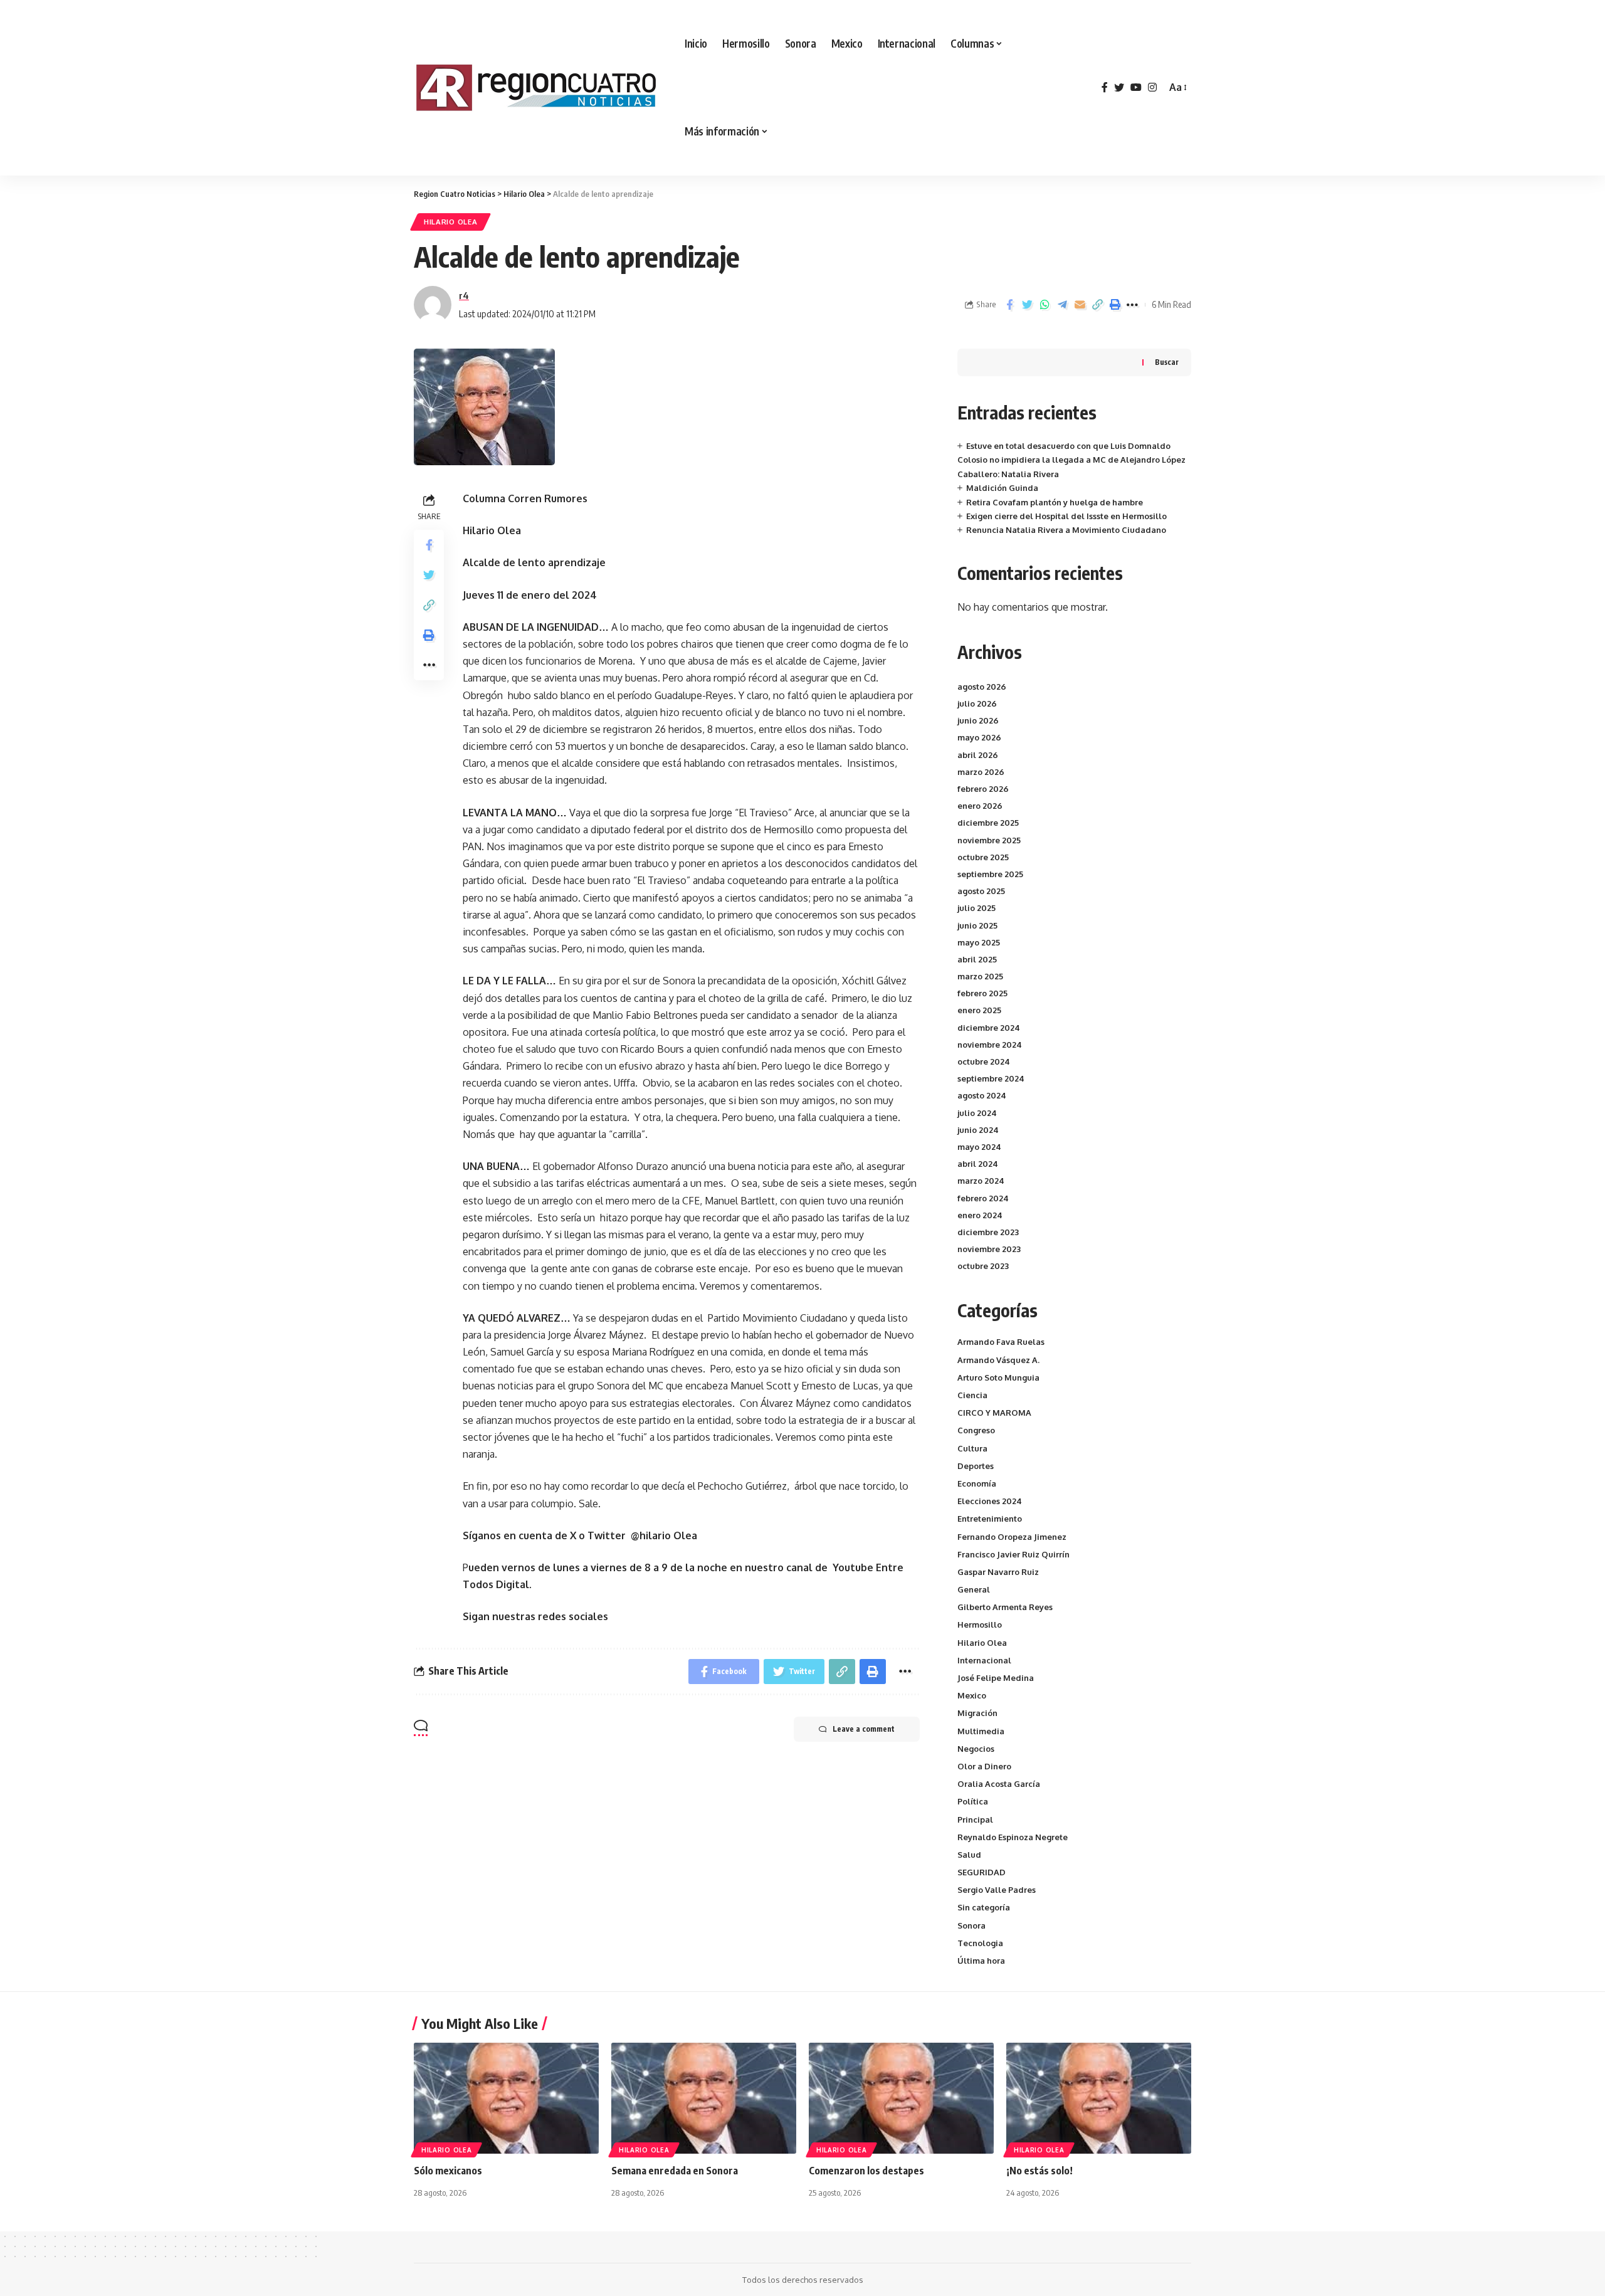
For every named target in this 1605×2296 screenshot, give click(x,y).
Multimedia (981, 1731)
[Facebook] (1105, 87)
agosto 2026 (982, 687)
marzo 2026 (981, 772)
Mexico (972, 1695)
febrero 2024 (983, 1198)
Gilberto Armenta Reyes (1005, 1607)
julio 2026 (977, 703)
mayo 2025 (979, 942)
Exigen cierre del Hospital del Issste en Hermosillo (1066, 516)
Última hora (981, 1961)
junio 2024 (978, 1130)
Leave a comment (864, 1729)
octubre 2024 (984, 1061)
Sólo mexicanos (448, 2171)
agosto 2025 (981, 891)
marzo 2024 (981, 1181)
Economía (977, 1483)
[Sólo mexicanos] (506, 2098)
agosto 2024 (982, 1095)
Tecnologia (980, 1943)
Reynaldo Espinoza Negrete (1013, 1837)
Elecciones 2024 (990, 1501)
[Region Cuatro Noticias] (539, 88)
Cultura (972, 1448)
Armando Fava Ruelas (1001, 1342)
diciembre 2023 (988, 1232)
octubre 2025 (983, 857)
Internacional (984, 1660)
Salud (969, 1855)
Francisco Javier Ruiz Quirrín (1013, 1554)
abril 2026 (978, 755)
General (974, 1589)
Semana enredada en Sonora (675, 2171)
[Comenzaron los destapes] (901, 2098)
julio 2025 (976, 908)
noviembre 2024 (990, 1045)
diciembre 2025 (988, 823)
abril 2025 (977, 959)
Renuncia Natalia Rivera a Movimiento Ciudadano (1066, 530)
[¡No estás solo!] (1099, 2098)
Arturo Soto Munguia (998, 1377)
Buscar (1167, 362)
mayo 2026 (979, 737)
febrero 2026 (983, 789)
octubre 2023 (983, 1266)
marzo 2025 (980, 976)
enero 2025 (979, 1010)
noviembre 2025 (989, 840)
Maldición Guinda (1002, 488)
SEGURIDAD (981, 1872)
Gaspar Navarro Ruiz (998, 1572)
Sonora (971, 1925)
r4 (464, 295)
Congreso (976, 1430)
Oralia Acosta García (999, 1784)
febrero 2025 (982, 993)
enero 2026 (980, 806)
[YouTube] (1136, 87)
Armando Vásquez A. (998, 1360)
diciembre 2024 (989, 1028)
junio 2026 (978, 720)
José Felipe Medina (996, 1678)
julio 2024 (977, 1113)
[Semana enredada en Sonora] (704, 2098)
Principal (975, 1819)
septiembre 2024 (991, 1078)
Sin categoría (984, 1907)
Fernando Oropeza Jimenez (1012, 1537)
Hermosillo (980, 1625)
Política (973, 1801)
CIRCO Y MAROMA (994, 1413)
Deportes (976, 1466)
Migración (977, 1713)
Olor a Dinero (984, 1766)
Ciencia (972, 1395)
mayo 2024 (979, 1147)
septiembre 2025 (990, 874)
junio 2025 (977, 925)
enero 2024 (980, 1215)
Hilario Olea (450, 222)
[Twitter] (1119, 87)
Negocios (976, 1749)
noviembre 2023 (989, 1249)
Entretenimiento (990, 1519)
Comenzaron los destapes (866, 2171)
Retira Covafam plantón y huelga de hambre (1055, 502)
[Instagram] (1152, 87)
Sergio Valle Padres (997, 1890)
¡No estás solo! (1039, 2171)
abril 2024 (978, 1164)
